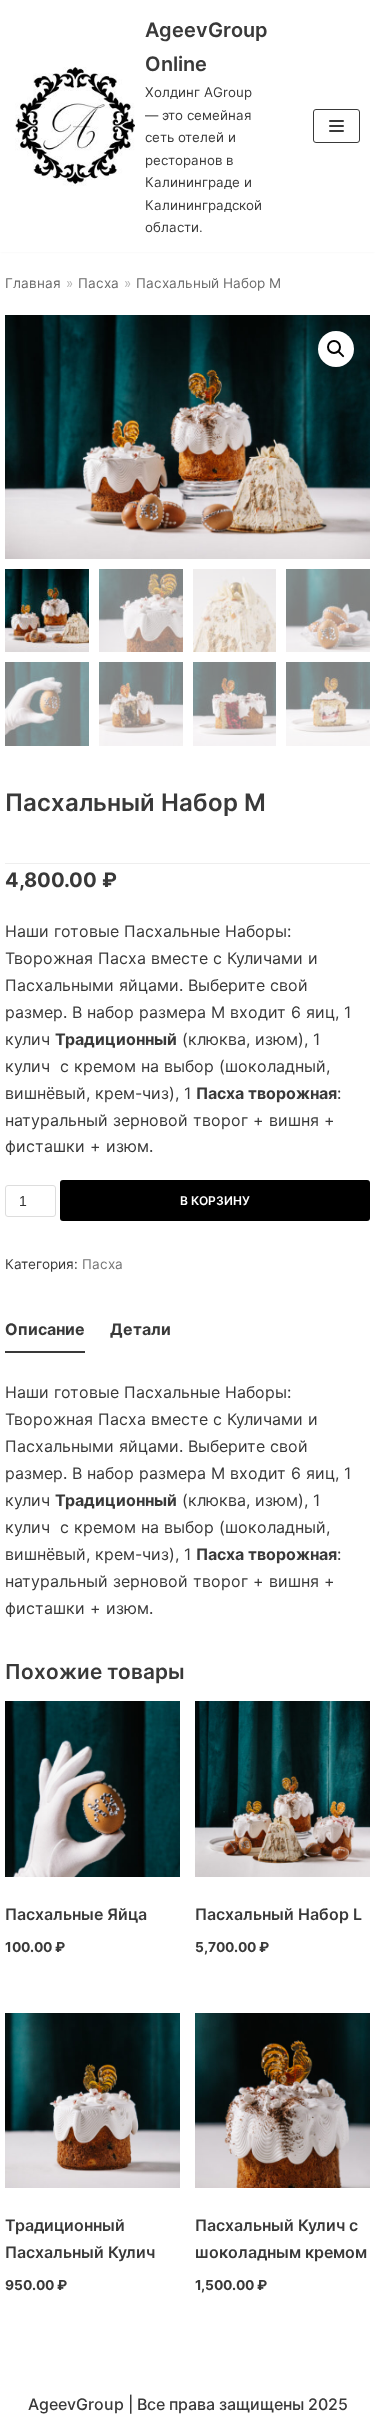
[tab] (45, 1330)
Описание (45, 1329)
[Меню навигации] (336, 126)
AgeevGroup (76, 2404)
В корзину (215, 1200)
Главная (33, 283)
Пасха (98, 283)
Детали (140, 1329)
